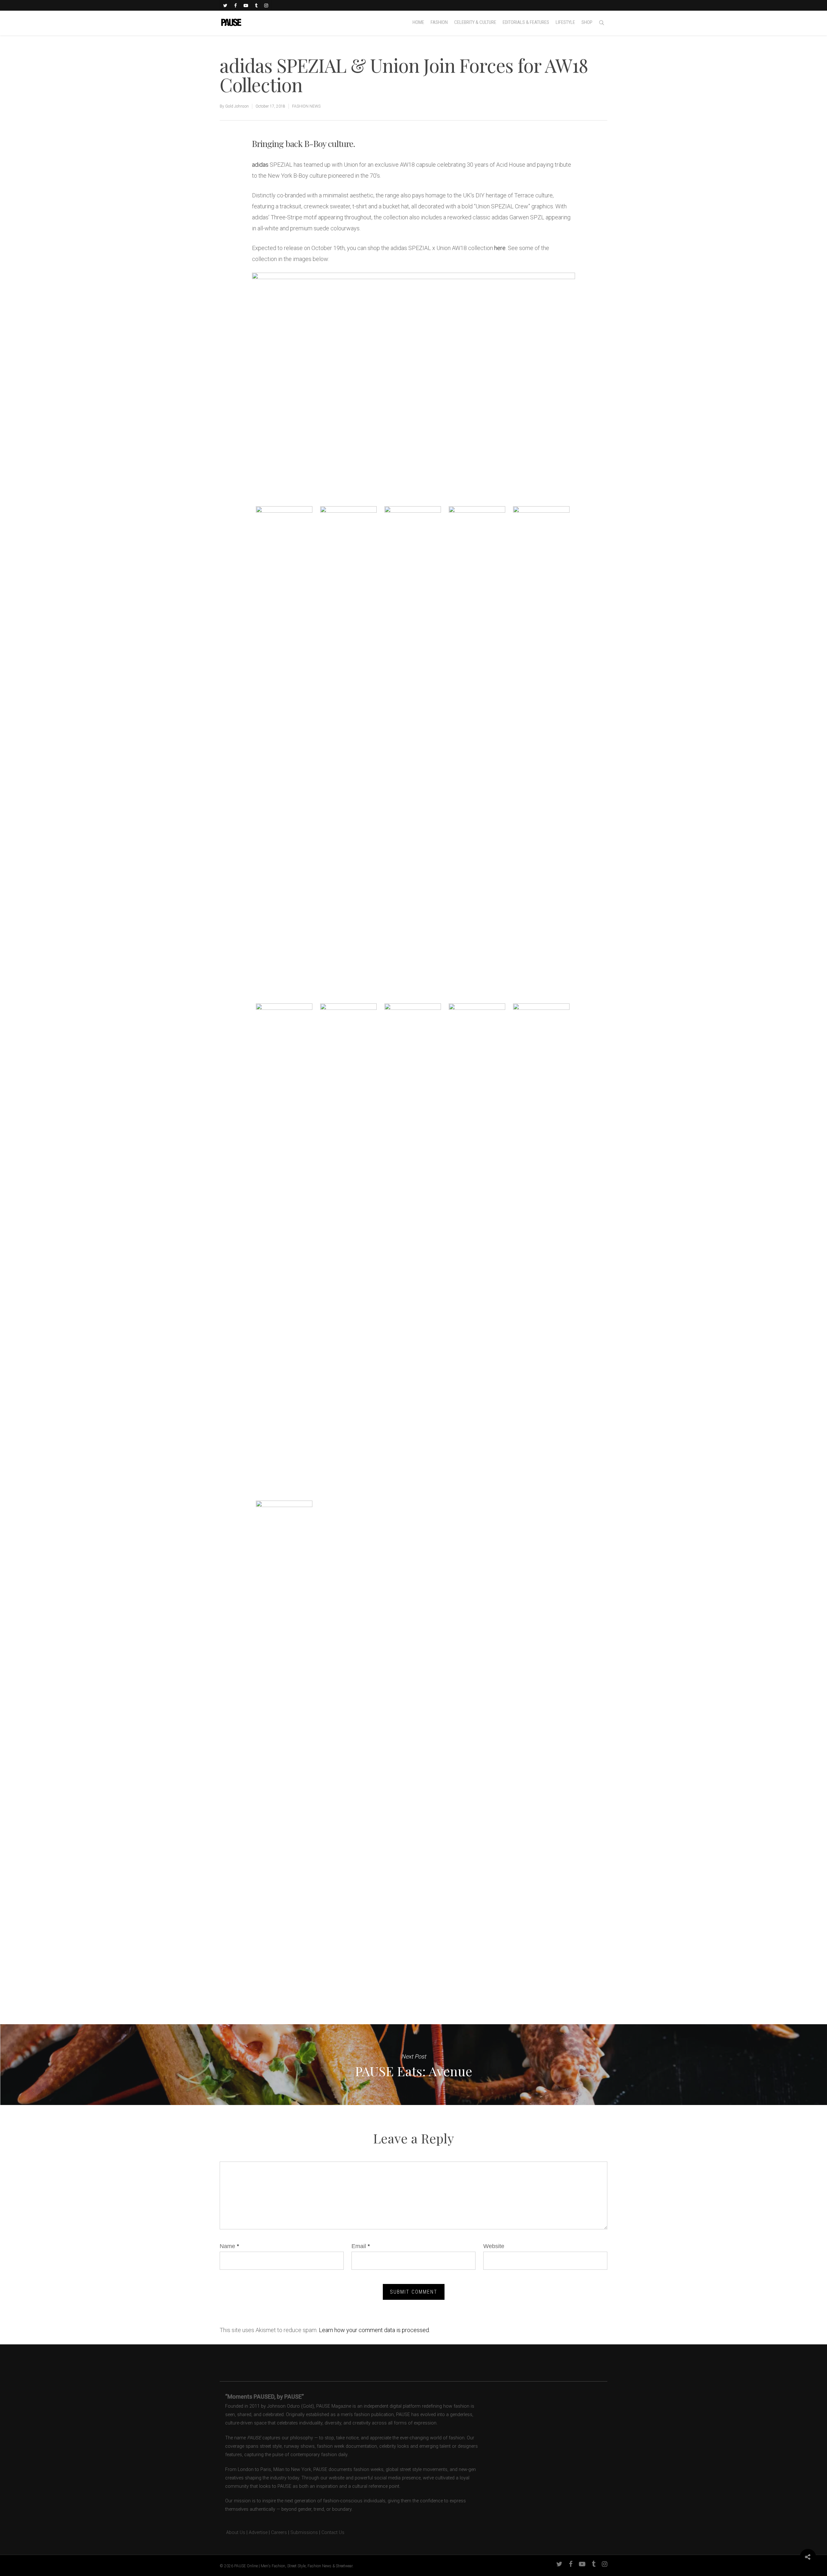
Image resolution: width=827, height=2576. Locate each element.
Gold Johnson (237, 106)
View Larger (284, 542)
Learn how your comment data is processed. (374, 2330)
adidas (260, 165)
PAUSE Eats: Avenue (413, 2065)
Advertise (258, 2533)
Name (229, 2246)
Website (494, 2246)
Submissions (304, 2533)
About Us (232, 2533)
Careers (279, 2533)
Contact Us (333, 2533)
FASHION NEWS (306, 106)
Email (361, 2246)
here (500, 248)
